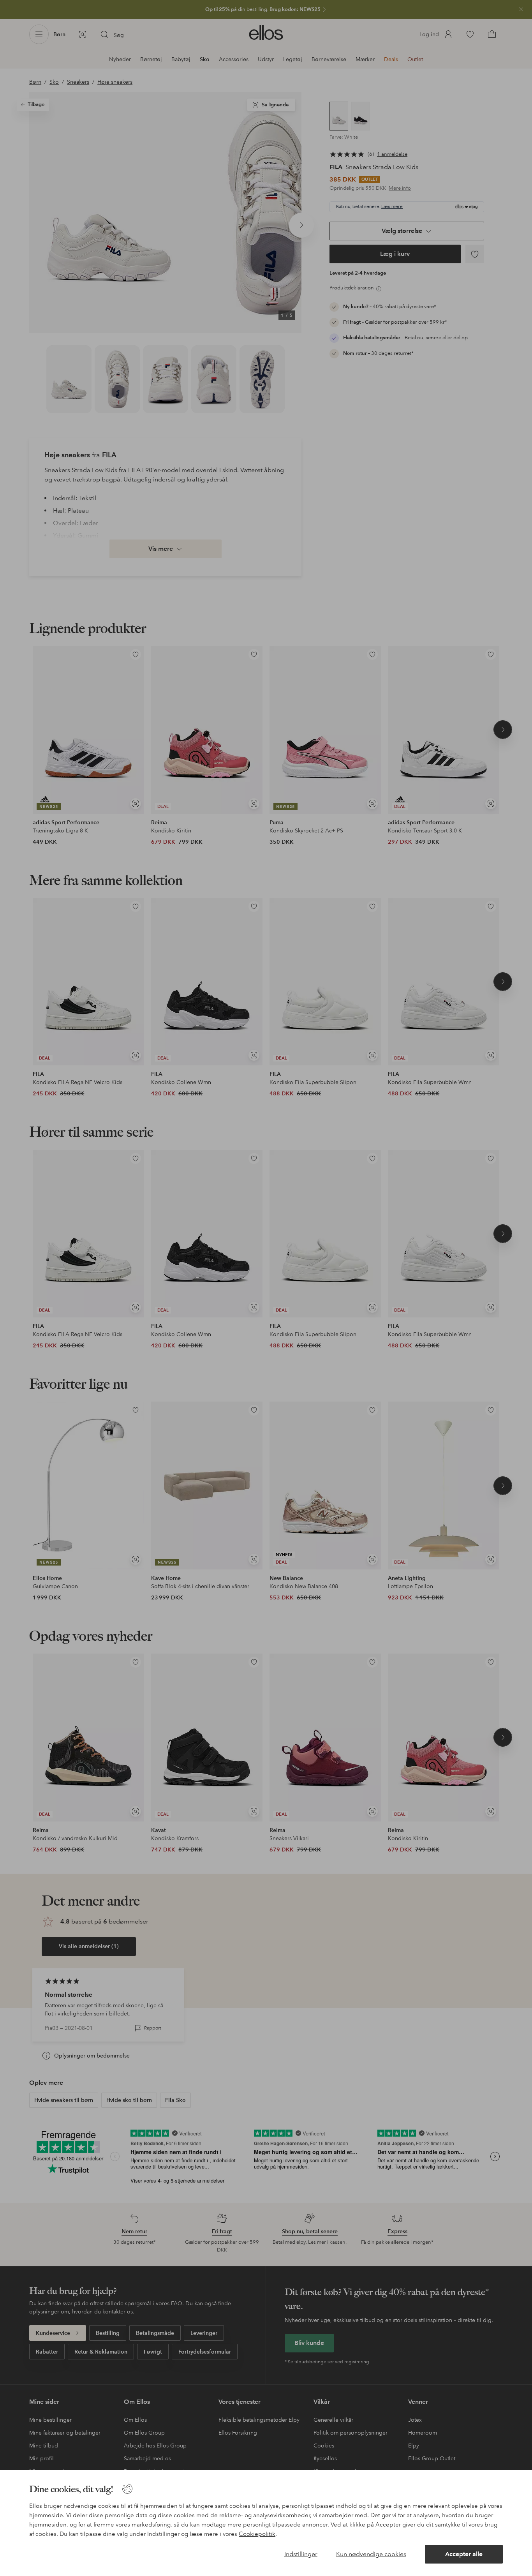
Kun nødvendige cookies (371, 2554)
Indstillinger (301, 2554)
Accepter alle (464, 2554)
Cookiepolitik (257, 2534)
